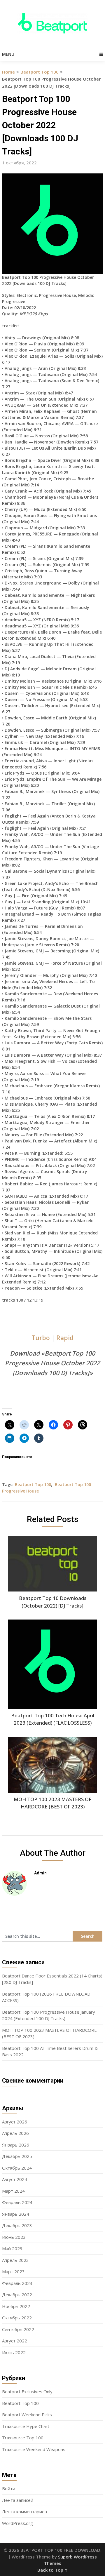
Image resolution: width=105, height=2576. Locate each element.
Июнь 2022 (14, 2352)
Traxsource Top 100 (23, 2438)
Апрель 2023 (15, 2260)
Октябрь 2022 (17, 2318)
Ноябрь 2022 (16, 2306)
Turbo (41, 1338)
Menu (8, 54)
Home (8, 72)
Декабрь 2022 (17, 2295)
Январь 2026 (16, 2145)
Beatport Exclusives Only (27, 2391)
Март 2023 (13, 2271)
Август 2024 (15, 2179)
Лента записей (18, 2500)
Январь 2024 (16, 2214)
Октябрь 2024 (17, 2168)
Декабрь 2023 (17, 2225)
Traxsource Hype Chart (26, 2426)
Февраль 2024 (17, 2202)
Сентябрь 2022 (18, 2329)
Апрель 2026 (15, 2133)
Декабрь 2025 (17, 2156)
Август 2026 (15, 2122)
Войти (9, 2488)
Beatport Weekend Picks (27, 2415)
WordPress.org (17, 2523)
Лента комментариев (24, 2511)
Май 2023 (12, 2248)
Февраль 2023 (17, 2283)
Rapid (65, 1338)
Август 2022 (15, 2341)
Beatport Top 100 (40, 72)
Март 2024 (13, 2191)
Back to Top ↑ (52, 2570)
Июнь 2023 (14, 2237)
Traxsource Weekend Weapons (34, 2449)
